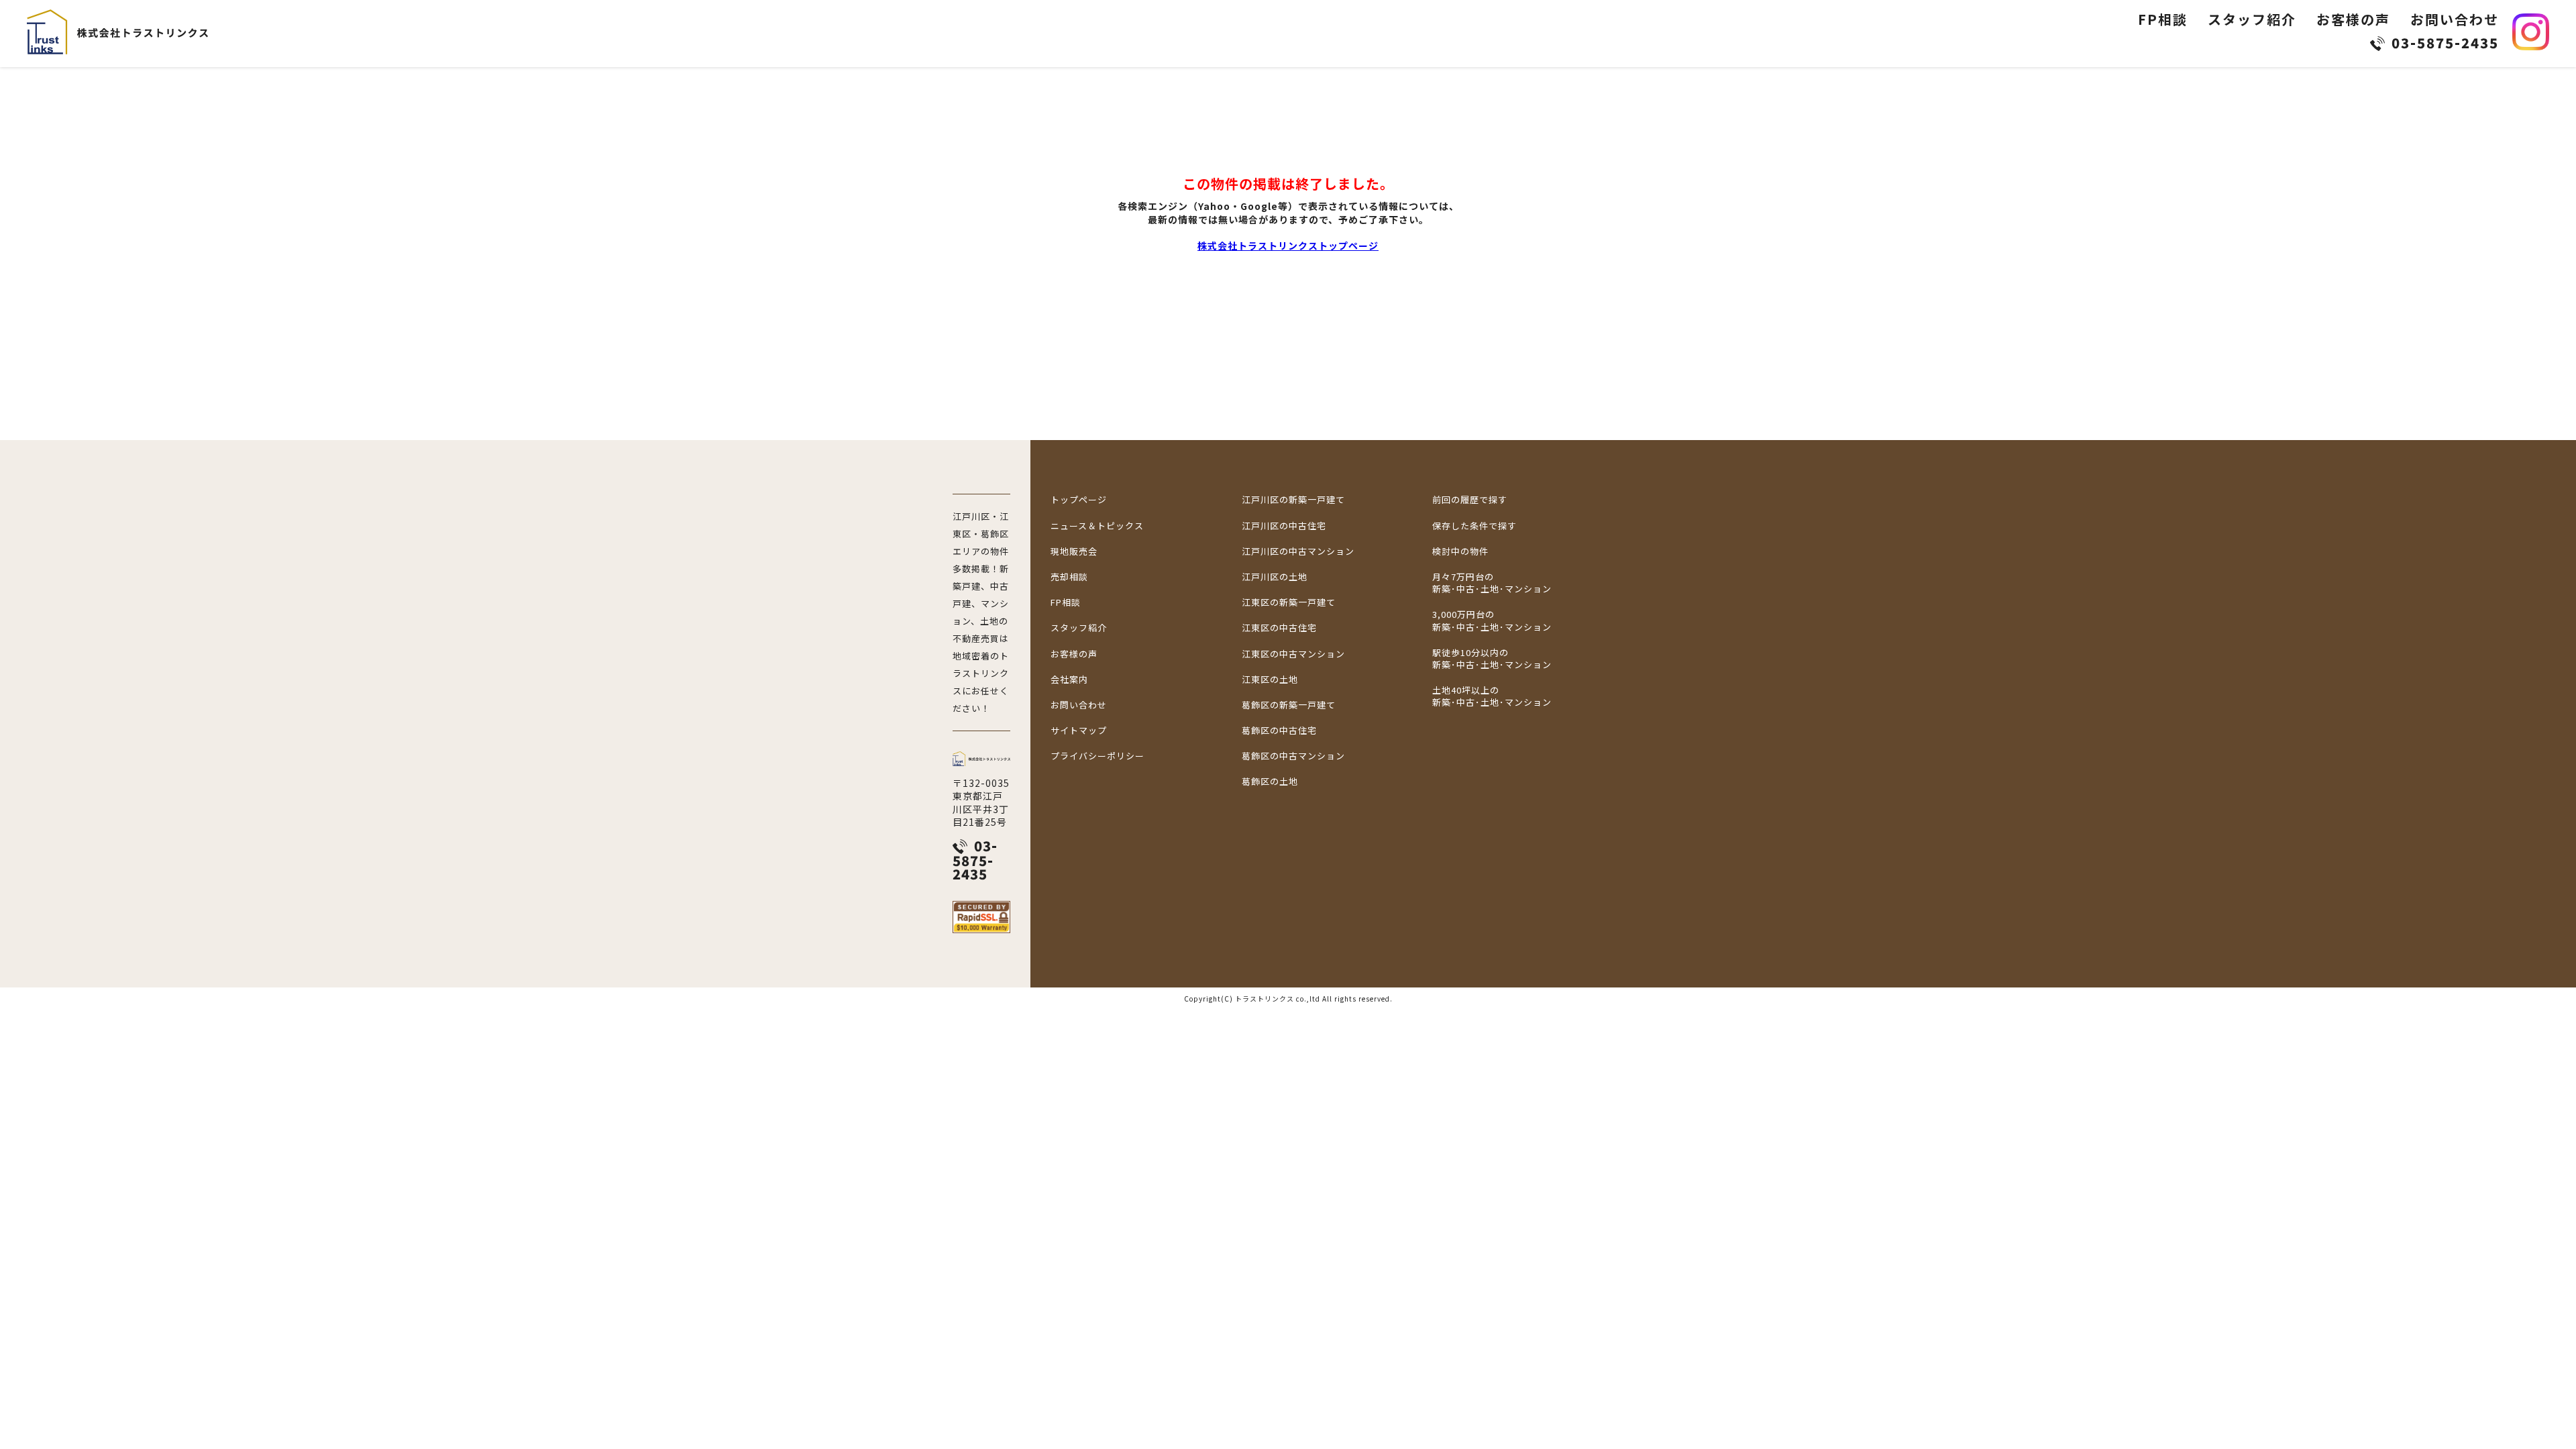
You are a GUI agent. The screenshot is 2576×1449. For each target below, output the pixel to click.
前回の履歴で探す (1470, 500)
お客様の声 (2353, 19)
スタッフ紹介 (2252, 19)
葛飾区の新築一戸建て (1289, 705)
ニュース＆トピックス (1097, 526)
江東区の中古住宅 (1279, 628)
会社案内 (1069, 680)
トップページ (1079, 500)
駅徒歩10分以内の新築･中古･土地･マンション (1492, 659)
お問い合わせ (2455, 19)
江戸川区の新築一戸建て (1293, 500)
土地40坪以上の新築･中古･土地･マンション (1492, 696)
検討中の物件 (1460, 551)
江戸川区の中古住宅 (1284, 526)
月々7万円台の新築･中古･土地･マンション (1492, 583)
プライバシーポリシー (1097, 756)
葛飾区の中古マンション (1293, 756)
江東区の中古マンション (1293, 654)
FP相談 (2163, 19)
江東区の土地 (1270, 680)
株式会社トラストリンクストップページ (1288, 246)
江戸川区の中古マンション (1298, 551)
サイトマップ (1079, 731)
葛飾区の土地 (1270, 782)
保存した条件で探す (1474, 526)
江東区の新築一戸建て (1289, 602)
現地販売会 (1074, 551)
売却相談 (1069, 577)
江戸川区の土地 (1275, 577)
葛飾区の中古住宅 (1279, 731)
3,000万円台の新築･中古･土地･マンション (1492, 621)
